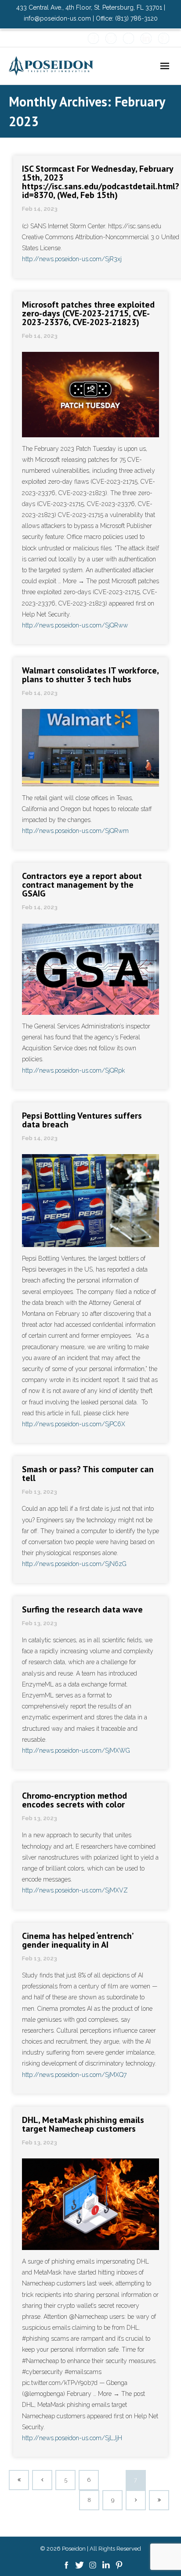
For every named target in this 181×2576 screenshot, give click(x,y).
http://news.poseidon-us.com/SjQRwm (75, 831)
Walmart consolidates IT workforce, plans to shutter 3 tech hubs (90, 675)
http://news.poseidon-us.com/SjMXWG (76, 1750)
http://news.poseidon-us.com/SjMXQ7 (74, 2075)
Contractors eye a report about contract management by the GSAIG (82, 885)
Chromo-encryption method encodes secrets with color (74, 1800)
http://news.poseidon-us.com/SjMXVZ (75, 1890)
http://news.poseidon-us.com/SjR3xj (72, 259)
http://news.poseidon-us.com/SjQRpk (73, 1070)
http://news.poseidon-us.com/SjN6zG (74, 1564)
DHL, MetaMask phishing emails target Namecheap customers (83, 2124)
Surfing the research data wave (82, 1609)
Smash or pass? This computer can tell (88, 1474)
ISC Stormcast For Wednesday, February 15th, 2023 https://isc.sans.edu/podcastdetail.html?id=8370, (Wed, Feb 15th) (101, 182)
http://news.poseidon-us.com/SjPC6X (74, 1424)
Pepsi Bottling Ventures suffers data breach (82, 1120)
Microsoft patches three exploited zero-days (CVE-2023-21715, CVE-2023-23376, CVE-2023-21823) (88, 313)
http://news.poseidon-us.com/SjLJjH (72, 2438)
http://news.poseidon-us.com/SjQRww (75, 625)
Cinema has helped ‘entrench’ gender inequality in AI (77, 1940)
